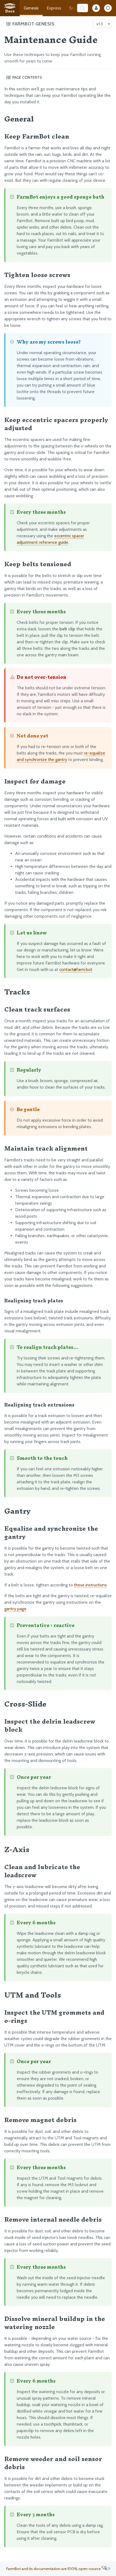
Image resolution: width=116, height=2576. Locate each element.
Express (54, 8)
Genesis (31, 8)
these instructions (90, 1585)
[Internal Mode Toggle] (96, 8)
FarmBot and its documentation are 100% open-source (54, 2569)
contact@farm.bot (76, 969)
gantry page (15, 1609)
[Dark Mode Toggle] (108, 8)
